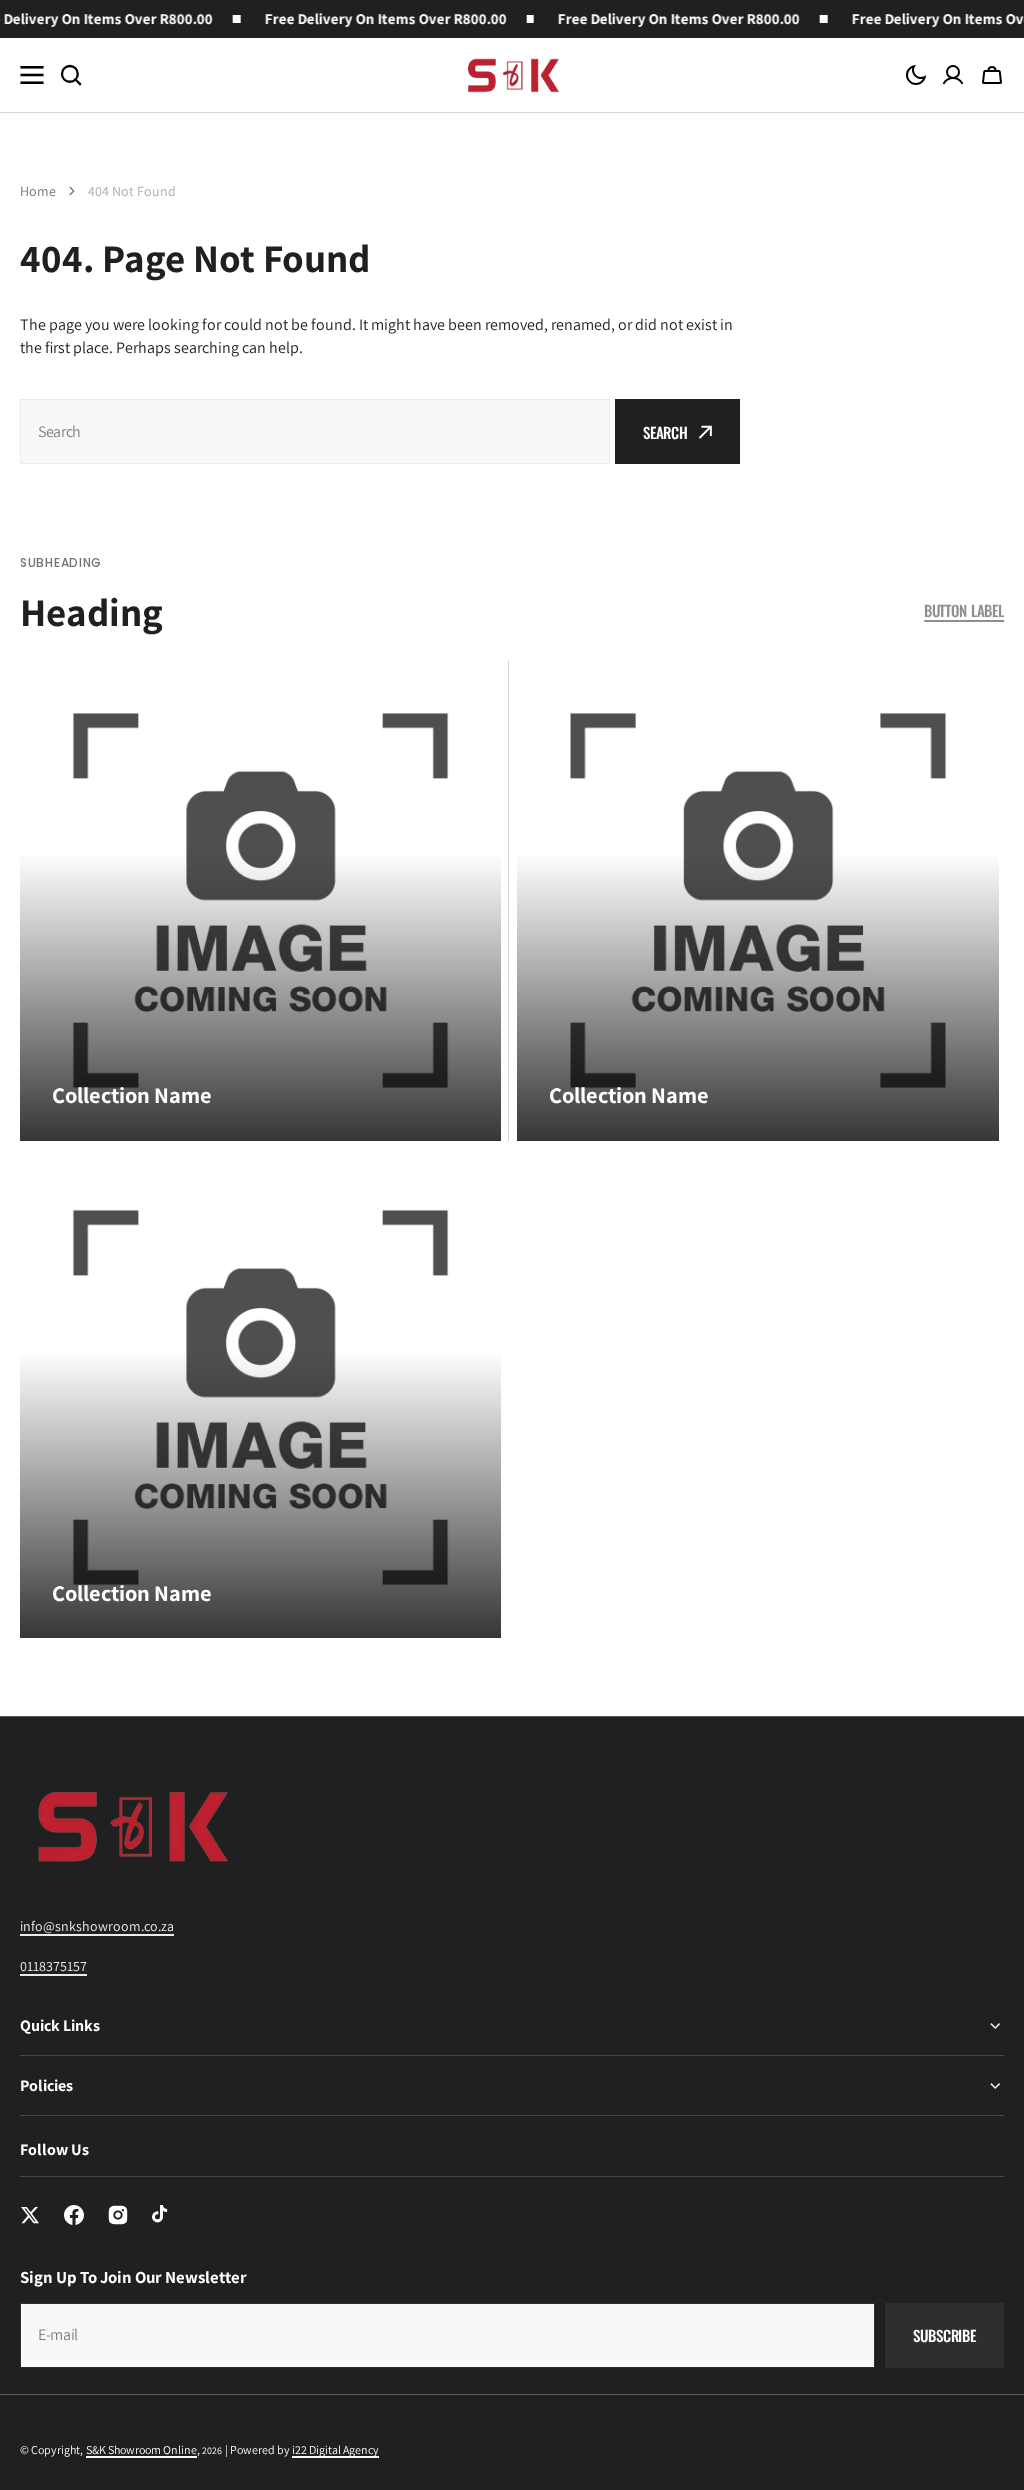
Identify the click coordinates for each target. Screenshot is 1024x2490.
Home (38, 191)
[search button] (71, 75)
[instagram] (118, 2215)
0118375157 (53, 1966)
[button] (916, 75)
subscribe (944, 2335)
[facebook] (74, 2215)
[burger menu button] (32, 75)
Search (665, 432)
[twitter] (30, 2215)
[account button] (953, 75)
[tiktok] (162, 2215)
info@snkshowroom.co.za (97, 1926)
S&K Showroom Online (141, 2449)
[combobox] (315, 431)
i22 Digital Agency (335, 2449)
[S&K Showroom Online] (512, 75)
